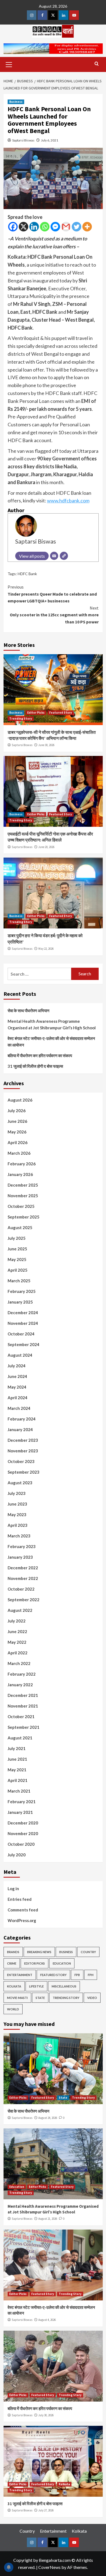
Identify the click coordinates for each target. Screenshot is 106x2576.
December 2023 (23, 1440)
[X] (24, 227)
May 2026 (17, 1132)
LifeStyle (36, 1986)
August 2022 (20, 1610)
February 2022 (22, 1674)
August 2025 (20, 1227)
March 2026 (19, 1153)
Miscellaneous (64, 1986)
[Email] (54, 556)
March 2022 (19, 1663)
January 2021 (20, 1812)
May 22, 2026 (46, 949)
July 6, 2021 (50, 140)
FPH (91, 1975)
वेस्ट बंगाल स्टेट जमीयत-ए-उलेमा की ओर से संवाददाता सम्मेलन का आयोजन (51, 1042)
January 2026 (20, 1174)
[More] (87, 227)
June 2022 (17, 1631)
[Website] (64, 556)
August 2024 (20, 1355)
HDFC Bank (27, 574)
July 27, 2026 (46, 2510)
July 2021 (17, 1748)
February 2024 (22, 1419)
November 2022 (23, 1578)
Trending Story (21, 719)
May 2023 (17, 1515)
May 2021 (17, 1770)
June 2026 (17, 1121)
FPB (77, 1975)
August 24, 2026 (48, 2118)
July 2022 (17, 1621)
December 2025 (23, 1185)
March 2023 (19, 1536)
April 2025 (18, 1270)
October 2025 (21, 1206)
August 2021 (20, 1738)
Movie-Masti (17, 1998)
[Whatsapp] (45, 227)
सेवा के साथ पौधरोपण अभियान (29, 1011)
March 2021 (19, 1791)
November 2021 (23, 1706)
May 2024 (17, 1387)
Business (16, 102)
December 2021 (23, 1695)
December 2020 (23, 1823)
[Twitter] (77, 227)
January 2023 (20, 1557)
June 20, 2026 (46, 847)
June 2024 (17, 1376)
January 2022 (20, 1685)
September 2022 (24, 1600)
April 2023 (18, 1525)
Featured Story (61, 713)
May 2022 (17, 1642)
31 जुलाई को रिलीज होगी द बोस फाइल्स (35, 1066)
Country (88, 1952)
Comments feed (23, 1910)
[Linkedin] (34, 227)
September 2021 (24, 1727)
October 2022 (21, 1589)
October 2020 (21, 1844)
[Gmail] (66, 227)
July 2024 (17, 1366)
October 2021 (21, 1717)
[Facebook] (13, 227)
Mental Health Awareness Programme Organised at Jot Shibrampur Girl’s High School (52, 1024)
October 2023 (21, 1461)
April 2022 (18, 1653)
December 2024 (23, 1313)
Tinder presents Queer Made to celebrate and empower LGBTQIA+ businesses (52, 594)
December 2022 (23, 1568)
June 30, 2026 (46, 745)
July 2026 (17, 1111)
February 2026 (22, 1164)
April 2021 (18, 1780)
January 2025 (20, 1302)
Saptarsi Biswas (23, 140)
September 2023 (24, 1472)
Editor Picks (36, 713)
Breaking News (39, 1952)
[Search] (97, 64)
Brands (13, 1952)
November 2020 (23, 1833)
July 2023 (17, 1493)
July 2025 (17, 1238)
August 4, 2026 (47, 2320)
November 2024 (23, 1323)
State (40, 1998)
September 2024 (24, 1344)
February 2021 (22, 1802)
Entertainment (20, 1975)
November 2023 (23, 1451)
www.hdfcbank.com (68, 500)
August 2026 (20, 1100)
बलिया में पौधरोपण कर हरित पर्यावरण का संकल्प (40, 1055)
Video (92, 1998)
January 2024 (20, 1429)
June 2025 (17, 1249)
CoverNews (49, 2567)
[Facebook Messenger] (55, 227)
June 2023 (17, 1504)
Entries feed (20, 1899)
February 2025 (22, 1291)
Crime (12, 1963)
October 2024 (21, 1334)
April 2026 (18, 1142)
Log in (13, 1889)
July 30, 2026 (46, 2415)
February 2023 (22, 1546)
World (13, 2009)
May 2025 (17, 1259)
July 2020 (17, 1855)
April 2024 (18, 1398)
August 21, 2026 (48, 2219)
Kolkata (14, 1986)
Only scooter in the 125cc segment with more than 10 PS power (54, 615)
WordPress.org (22, 1920)
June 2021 (17, 1759)
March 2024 (19, 1408)
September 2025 (24, 1217)
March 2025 (19, 1281)
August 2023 (20, 1483)
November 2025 (23, 1196)
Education (62, 1963)
